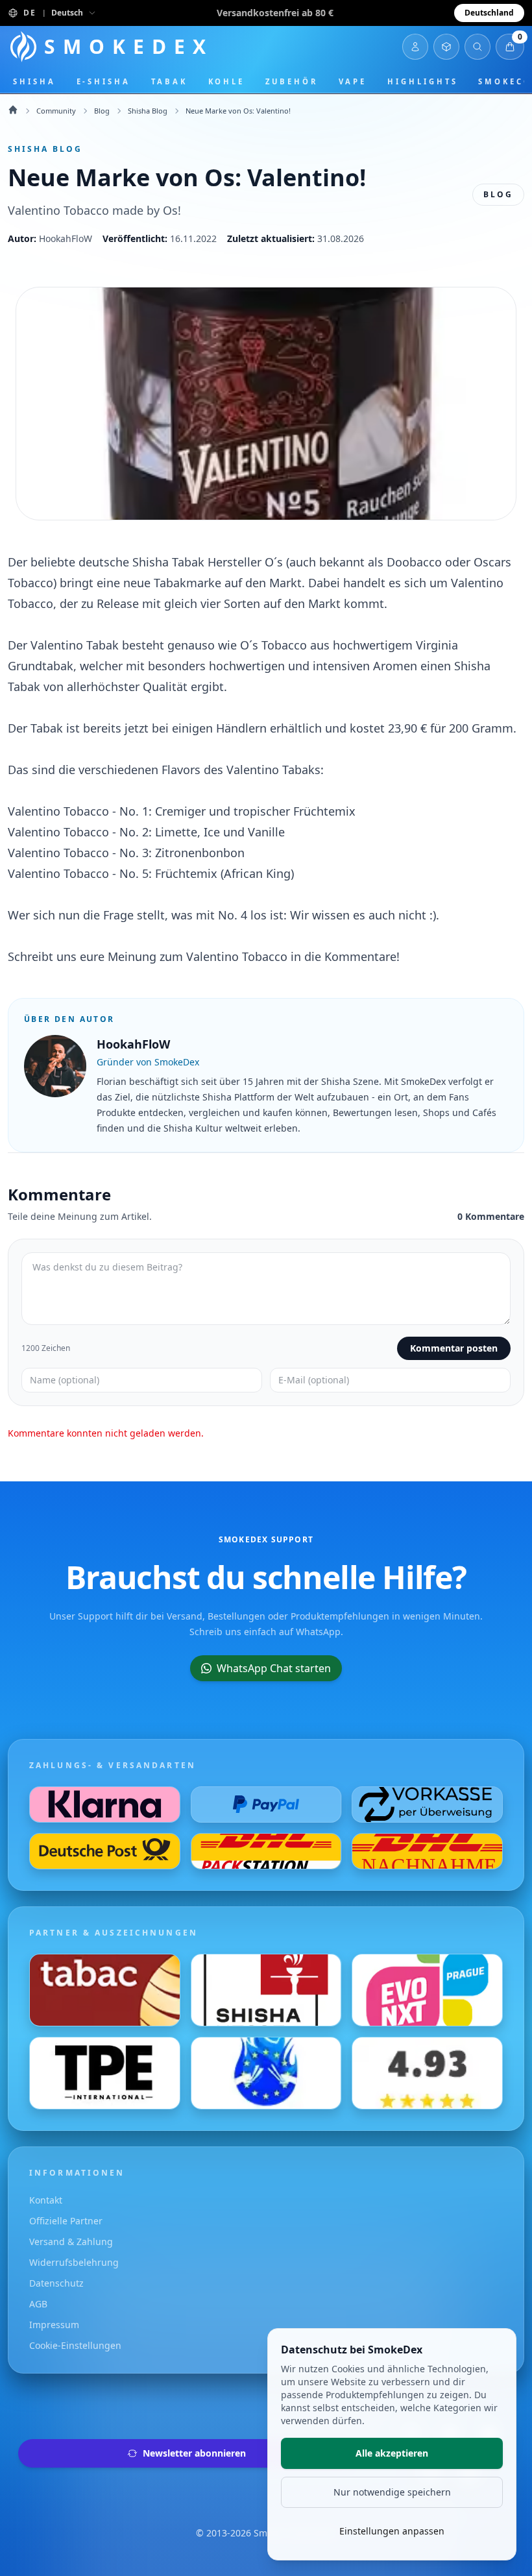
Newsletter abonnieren (194, 2453)
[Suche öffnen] (478, 47)
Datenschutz (56, 2283)
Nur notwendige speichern (392, 2492)
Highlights (422, 81)
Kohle (227, 81)
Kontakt (46, 2200)
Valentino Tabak (75, 645)
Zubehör (291, 81)
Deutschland (489, 13)
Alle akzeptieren (392, 2453)
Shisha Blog (148, 111)
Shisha (34, 81)
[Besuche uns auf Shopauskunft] (427, 2073)
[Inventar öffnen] (446, 47)
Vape (353, 81)
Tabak (169, 81)
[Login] (415, 47)
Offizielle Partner (66, 2221)
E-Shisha (103, 81)
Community (56, 111)
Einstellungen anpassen (392, 2531)
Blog (102, 111)
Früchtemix (324, 811)
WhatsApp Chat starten (274, 1668)
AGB (38, 2304)
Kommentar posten (454, 1348)
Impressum (54, 2325)
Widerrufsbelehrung (74, 2262)
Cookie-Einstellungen (75, 2345)
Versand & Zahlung (71, 2242)
